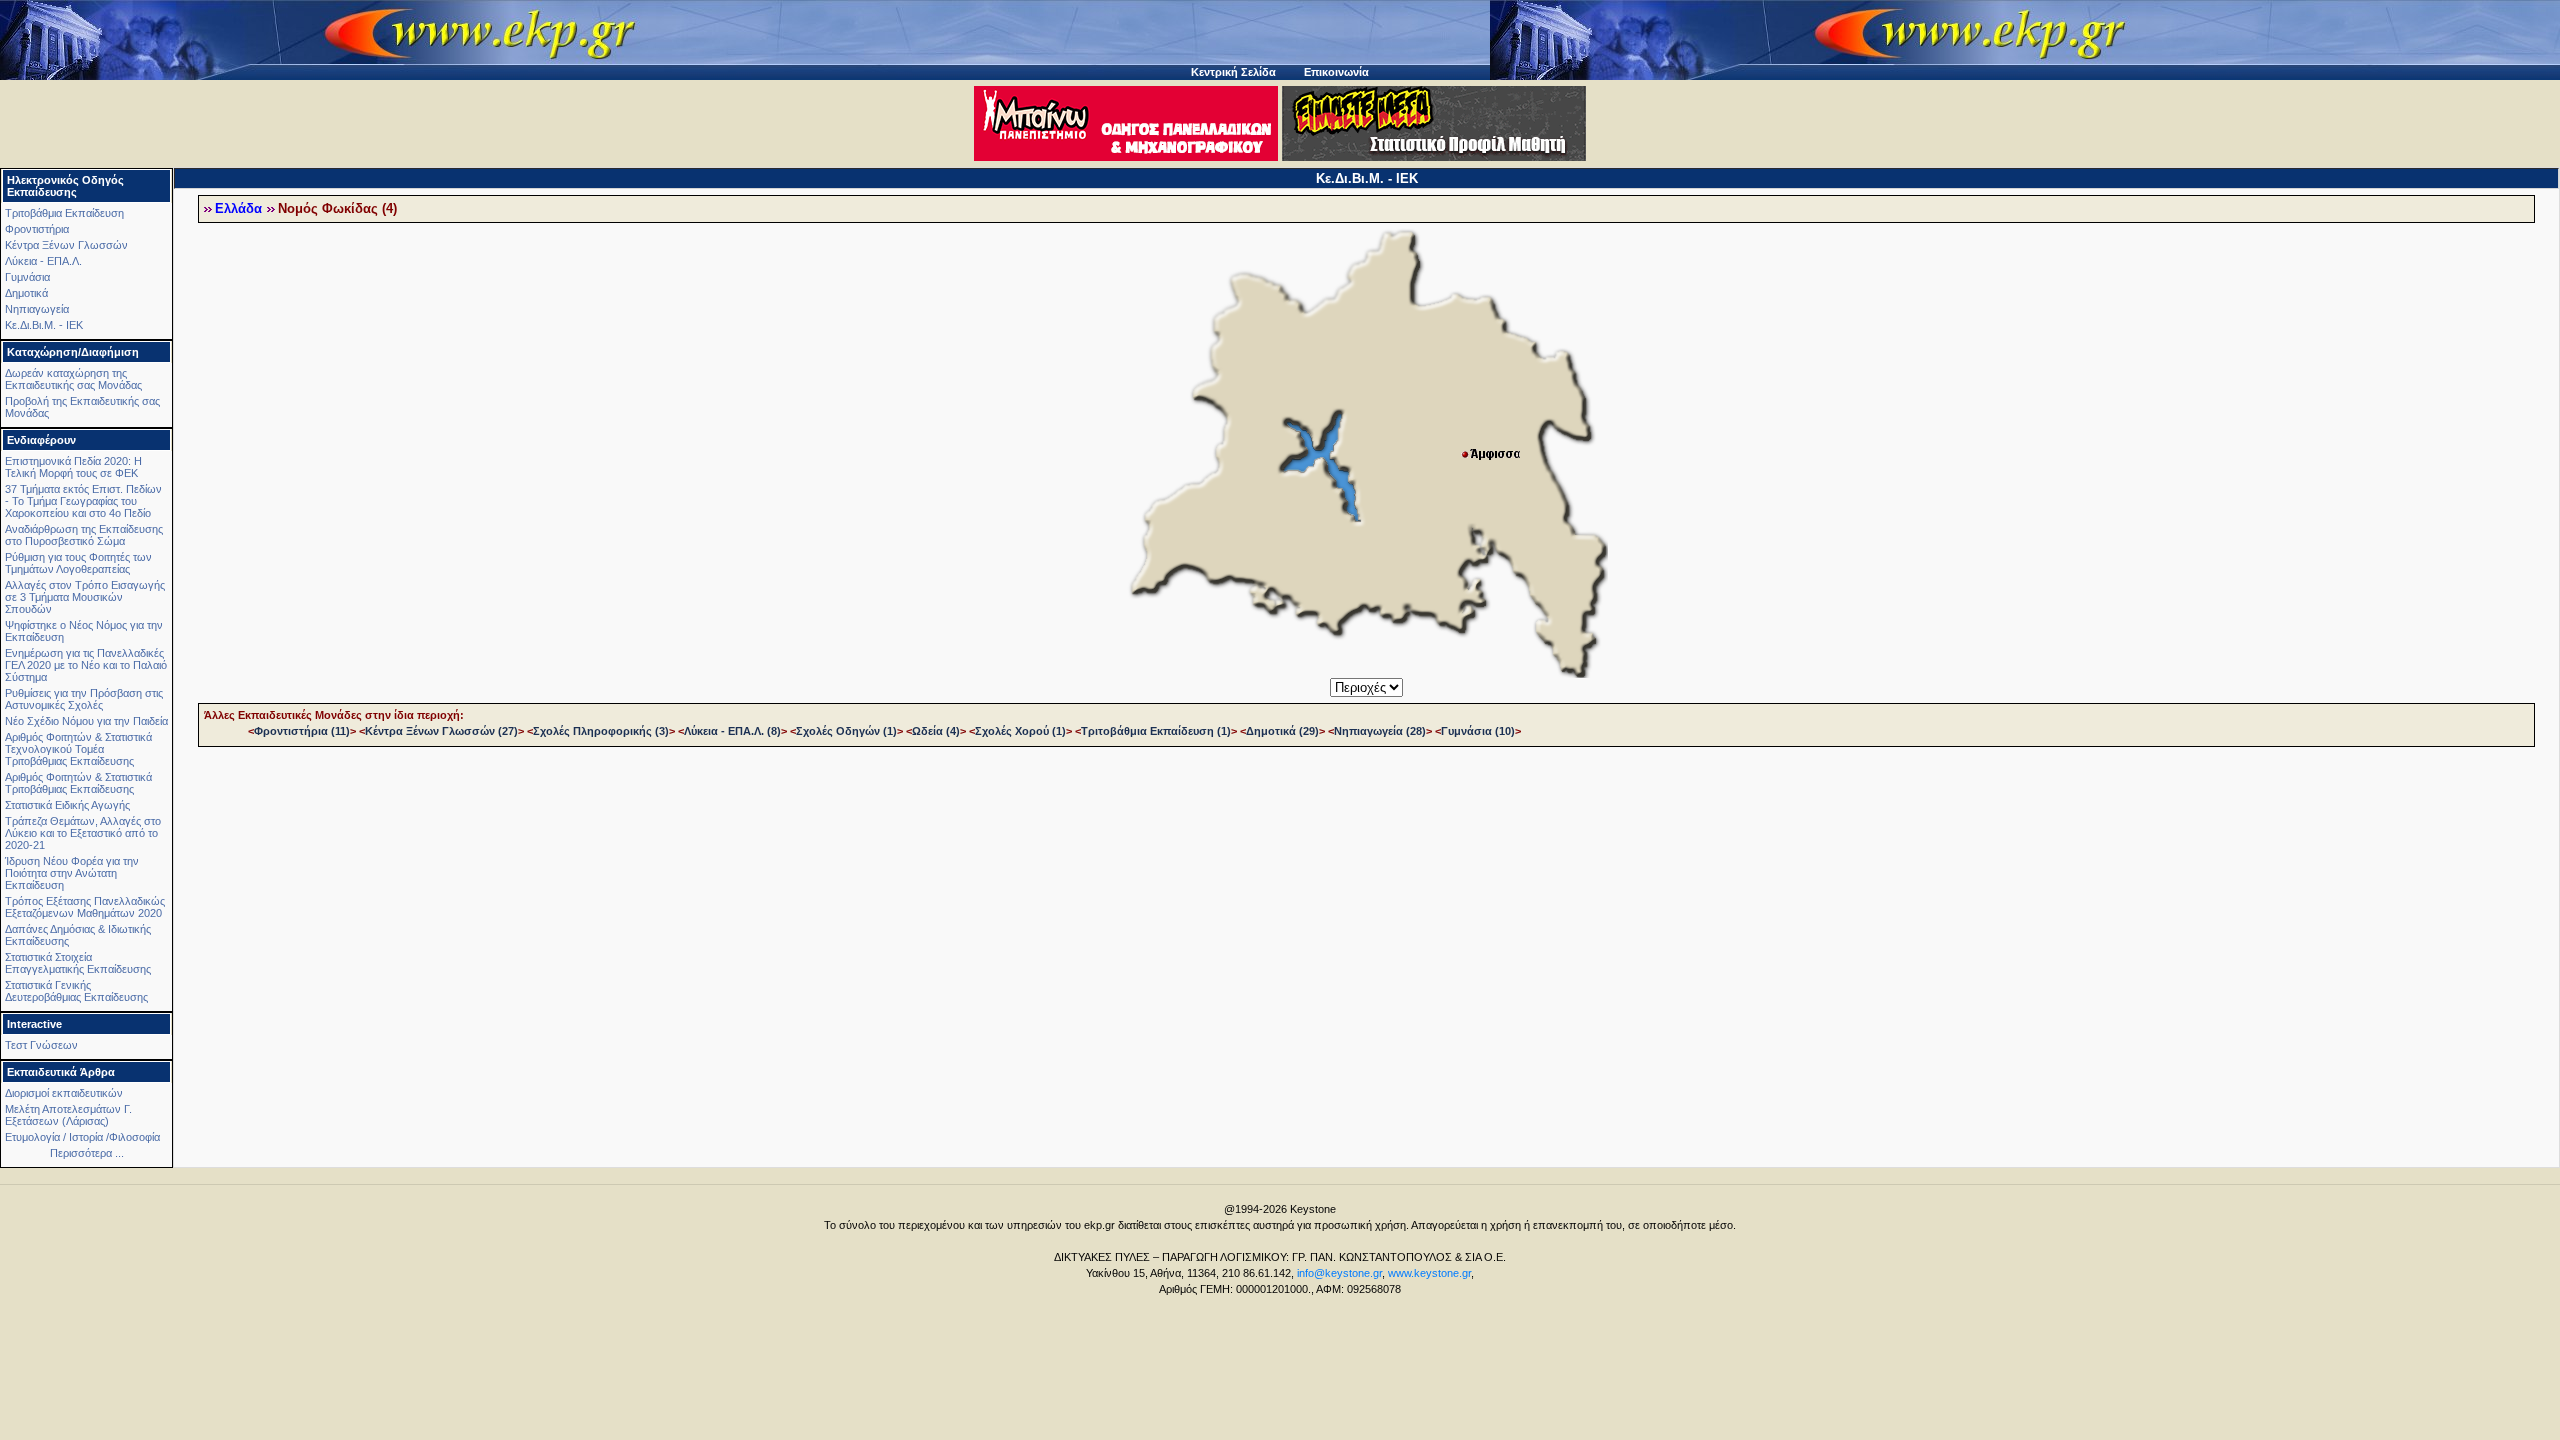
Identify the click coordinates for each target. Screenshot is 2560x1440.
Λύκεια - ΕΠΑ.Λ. (43, 261)
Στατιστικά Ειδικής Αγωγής (67, 805)
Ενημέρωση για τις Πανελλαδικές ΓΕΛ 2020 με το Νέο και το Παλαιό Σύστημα (86, 665)
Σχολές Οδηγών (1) (846, 731)
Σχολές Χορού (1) (1020, 731)
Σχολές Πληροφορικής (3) (601, 731)
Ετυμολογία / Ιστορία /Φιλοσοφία (82, 1137)
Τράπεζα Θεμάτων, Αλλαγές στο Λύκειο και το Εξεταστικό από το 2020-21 (83, 833)
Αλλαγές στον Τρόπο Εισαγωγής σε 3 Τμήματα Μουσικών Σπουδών (85, 597)
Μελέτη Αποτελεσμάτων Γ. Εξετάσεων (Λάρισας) (68, 1115)
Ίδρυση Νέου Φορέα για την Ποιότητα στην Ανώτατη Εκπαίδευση (72, 873)
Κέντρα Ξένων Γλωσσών (66, 245)
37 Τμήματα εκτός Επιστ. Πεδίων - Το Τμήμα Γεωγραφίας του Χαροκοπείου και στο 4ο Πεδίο (83, 501)
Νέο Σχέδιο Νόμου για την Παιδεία (86, 721)
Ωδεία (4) (936, 731)
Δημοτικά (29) (1282, 731)
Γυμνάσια (27, 277)
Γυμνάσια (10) (1478, 731)
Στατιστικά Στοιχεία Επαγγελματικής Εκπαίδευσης (78, 963)
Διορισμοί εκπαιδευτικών (64, 1093)
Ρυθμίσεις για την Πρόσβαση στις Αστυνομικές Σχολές (84, 699)
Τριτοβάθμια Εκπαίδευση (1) (1156, 731)
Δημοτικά (26, 293)
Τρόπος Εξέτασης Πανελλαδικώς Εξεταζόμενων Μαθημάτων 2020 (85, 907)
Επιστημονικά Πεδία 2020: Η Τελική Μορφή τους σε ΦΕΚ (73, 467)
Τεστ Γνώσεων (41, 1045)
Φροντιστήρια (37, 229)
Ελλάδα (238, 209)
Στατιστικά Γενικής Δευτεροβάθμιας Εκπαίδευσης (76, 991)
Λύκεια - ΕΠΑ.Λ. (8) (732, 731)
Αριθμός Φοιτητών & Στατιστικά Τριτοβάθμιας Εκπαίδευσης (78, 783)
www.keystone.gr (1429, 1273)
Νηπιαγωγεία (37, 309)
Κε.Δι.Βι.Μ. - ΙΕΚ (44, 325)
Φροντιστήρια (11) (302, 731)
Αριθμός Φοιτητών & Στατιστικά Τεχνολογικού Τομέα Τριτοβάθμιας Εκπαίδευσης (78, 749)
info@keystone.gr (1339, 1273)
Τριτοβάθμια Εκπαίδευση (64, 213)
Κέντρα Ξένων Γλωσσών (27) (441, 731)
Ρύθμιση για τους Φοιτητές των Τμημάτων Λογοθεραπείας (78, 563)
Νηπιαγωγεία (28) (1380, 731)
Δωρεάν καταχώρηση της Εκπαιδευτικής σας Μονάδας (73, 379)
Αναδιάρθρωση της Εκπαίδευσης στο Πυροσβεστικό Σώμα (84, 535)
